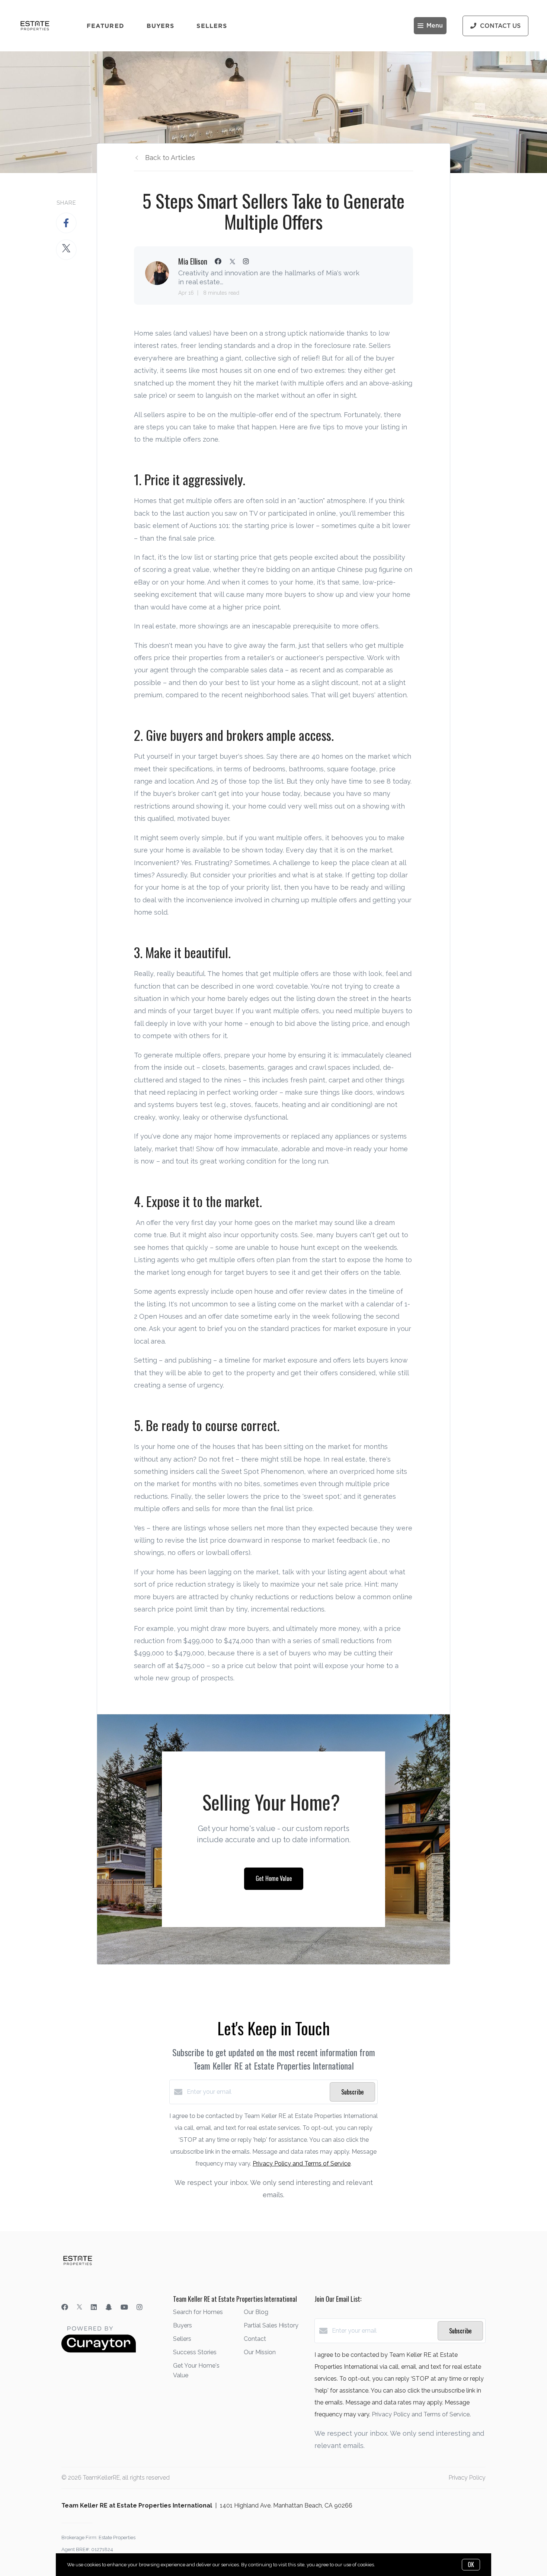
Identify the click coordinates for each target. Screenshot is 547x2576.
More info (386, 2565)
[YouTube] (124, 2307)
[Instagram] (140, 2307)
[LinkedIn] (94, 2307)
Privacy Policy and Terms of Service (302, 2164)
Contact (255, 2339)
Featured (105, 26)
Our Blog (256, 2312)
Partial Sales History (271, 2325)
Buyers (161, 26)
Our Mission (260, 2352)
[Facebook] (65, 2307)
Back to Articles (170, 158)
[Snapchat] (109, 2307)
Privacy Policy (467, 2478)
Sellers (212, 26)
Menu (435, 26)
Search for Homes (198, 2312)
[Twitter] (79, 2307)
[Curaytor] (99, 2351)
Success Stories (195, 2352)
